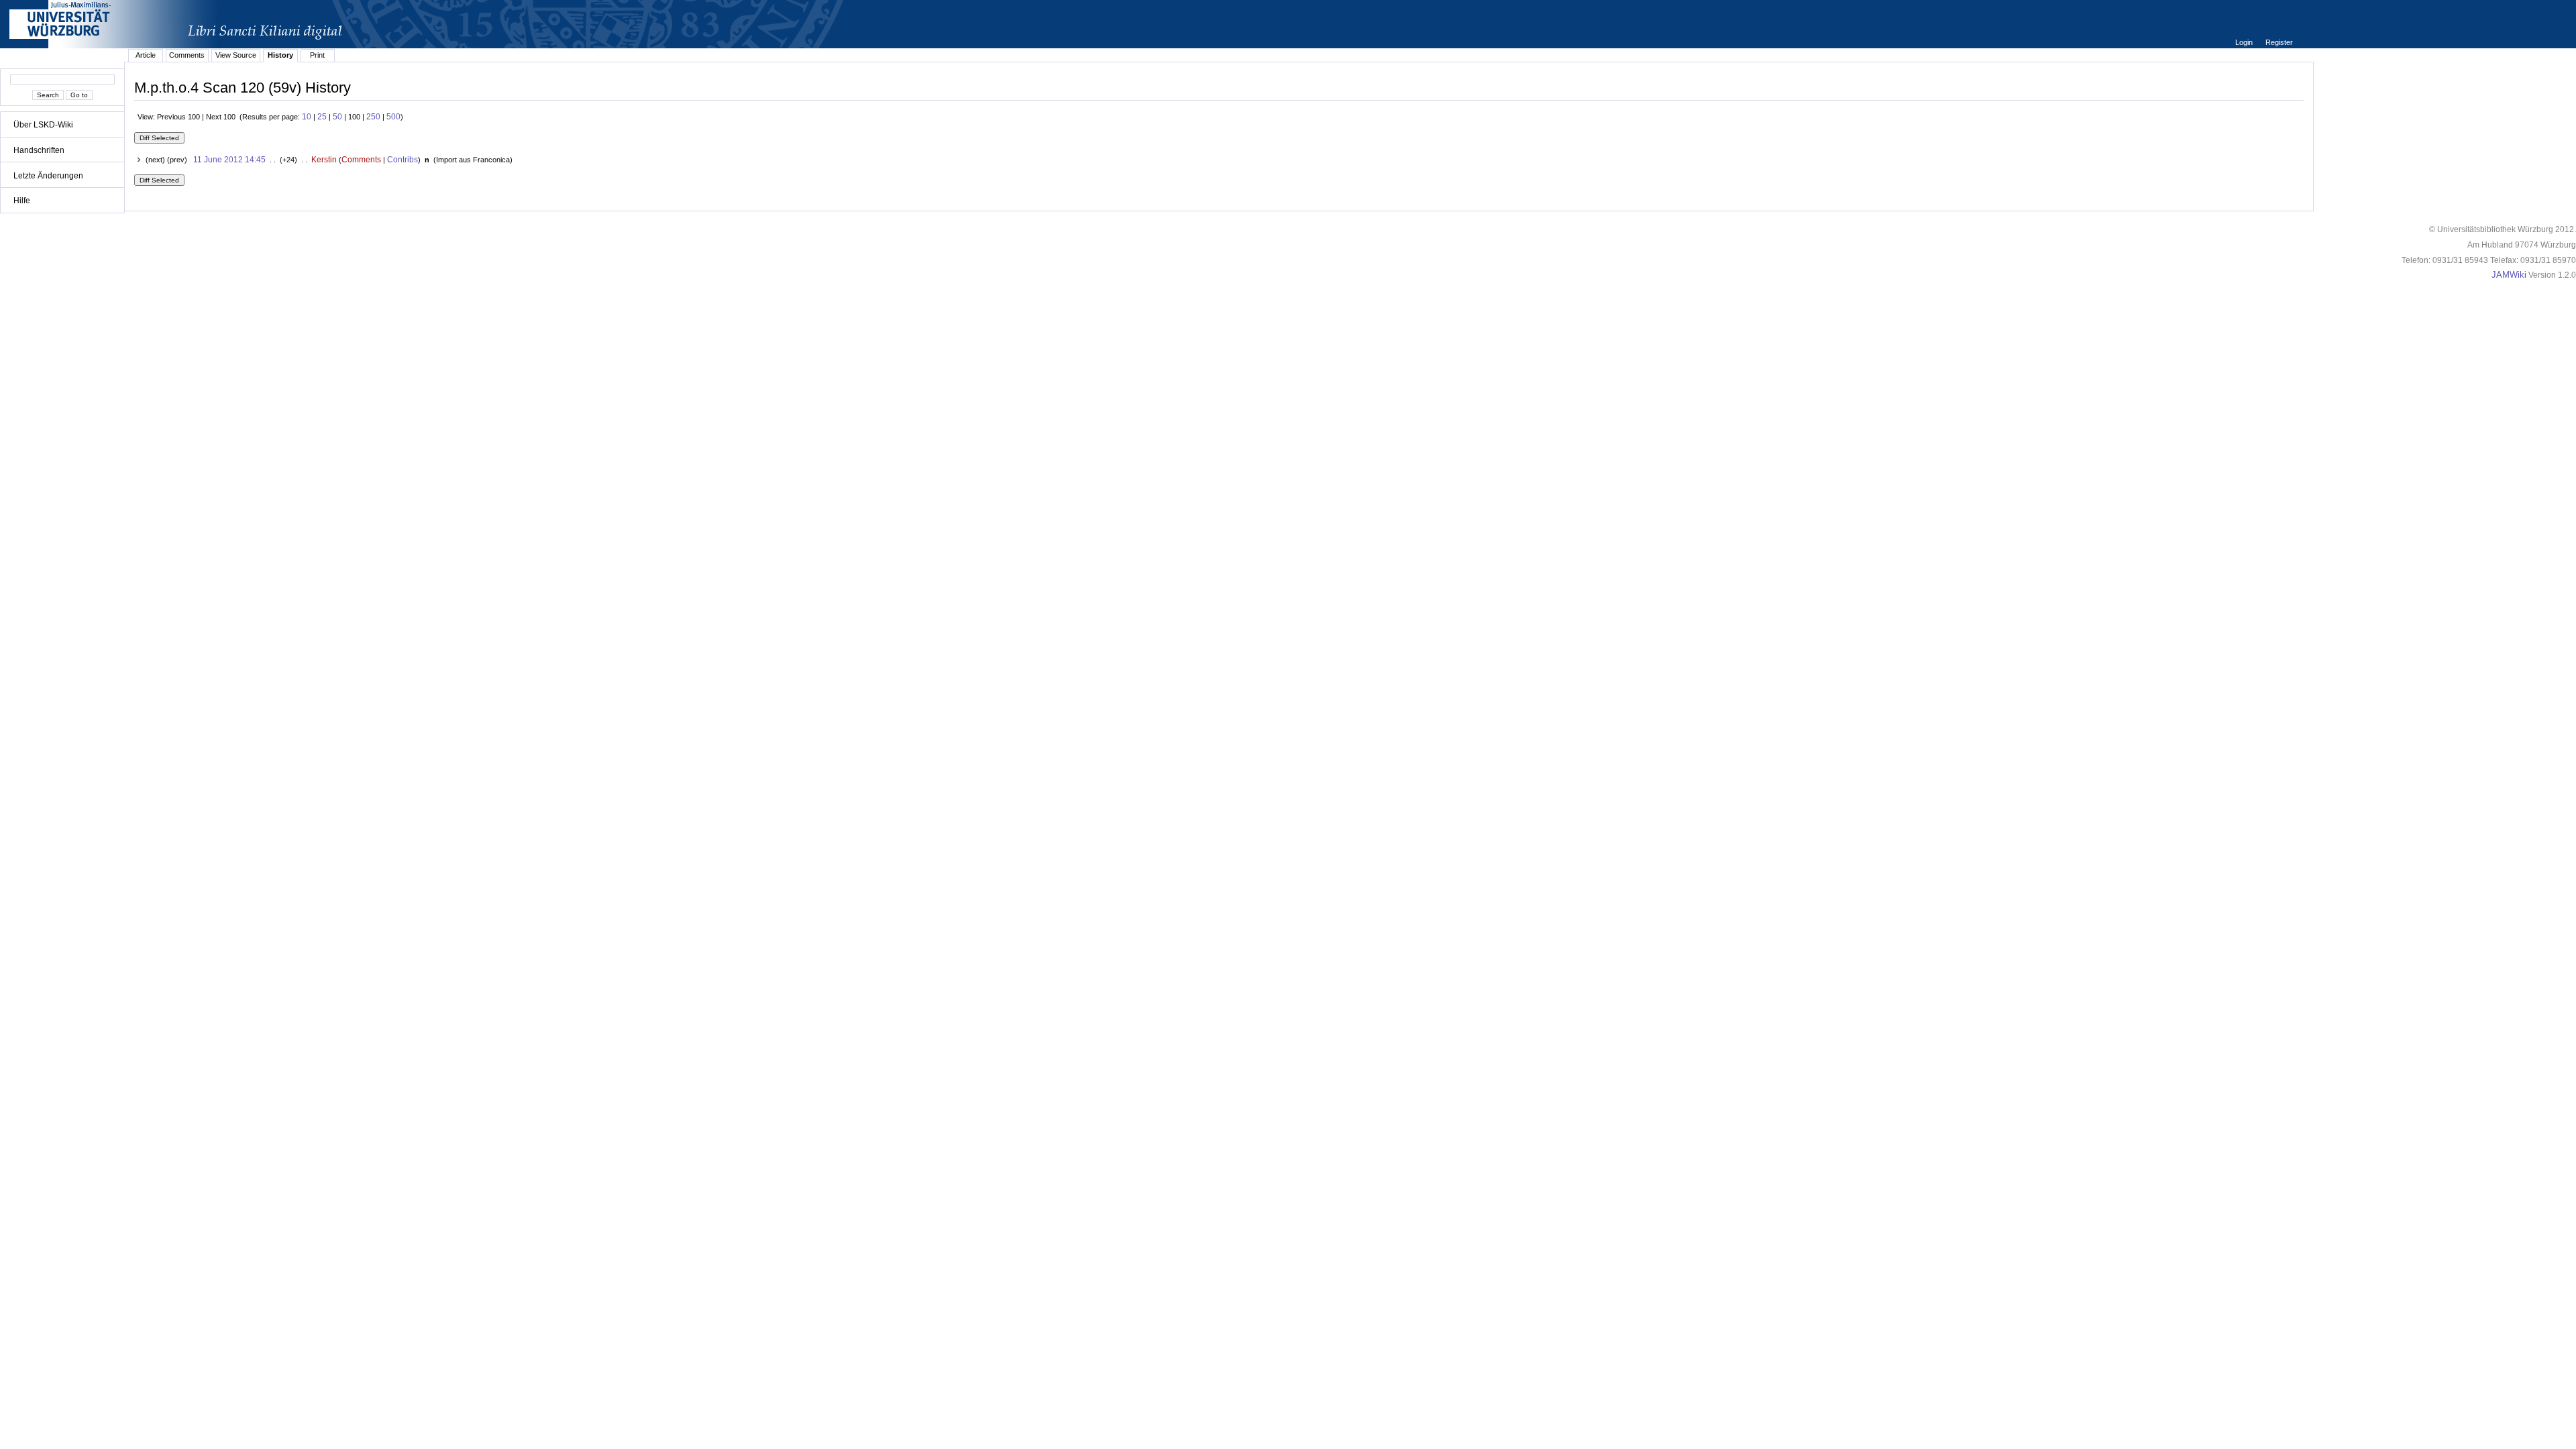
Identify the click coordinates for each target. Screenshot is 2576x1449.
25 (322, 117)
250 (373, 117)
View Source (236, 55)
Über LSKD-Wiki (43, 125)
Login (2245, 42)
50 (337, 117)
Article (146, 55)
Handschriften (39, 150)
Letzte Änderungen (48, 176)
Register (2279, 42)
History (280, 55)
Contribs (402, 160)
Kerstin (324, 160)
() (472, 160)
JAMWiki (2509, 275)
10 (307, 117)
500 (393, 117)
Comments (187, 55)
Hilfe (22, 201)
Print (317, 55)
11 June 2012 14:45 (229, 160)
